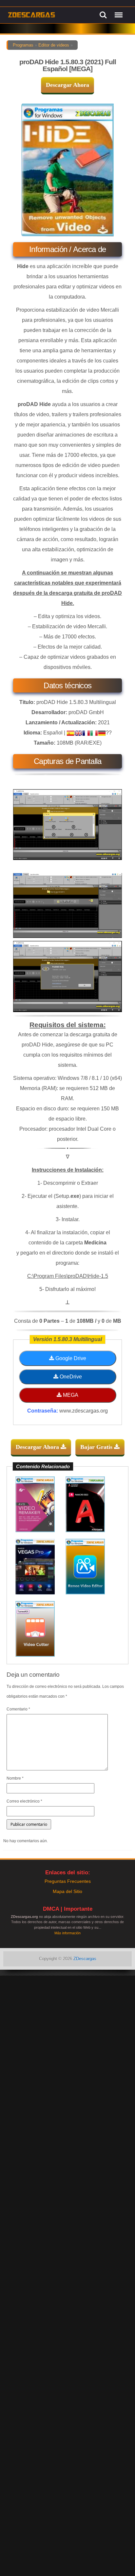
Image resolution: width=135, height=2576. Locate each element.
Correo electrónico (24, 1801)
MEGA (70, 1395)
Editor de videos (54, 45)
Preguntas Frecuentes (68, 1881)
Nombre (15, 1778)
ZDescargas (85, 1959)
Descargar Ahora (67, 85)
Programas (23, 45)
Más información (67, 1933)
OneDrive (70, 1377)
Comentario (18, 1709)
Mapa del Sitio (67, 1891)
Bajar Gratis (97, 1447)
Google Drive (70, 1358)
